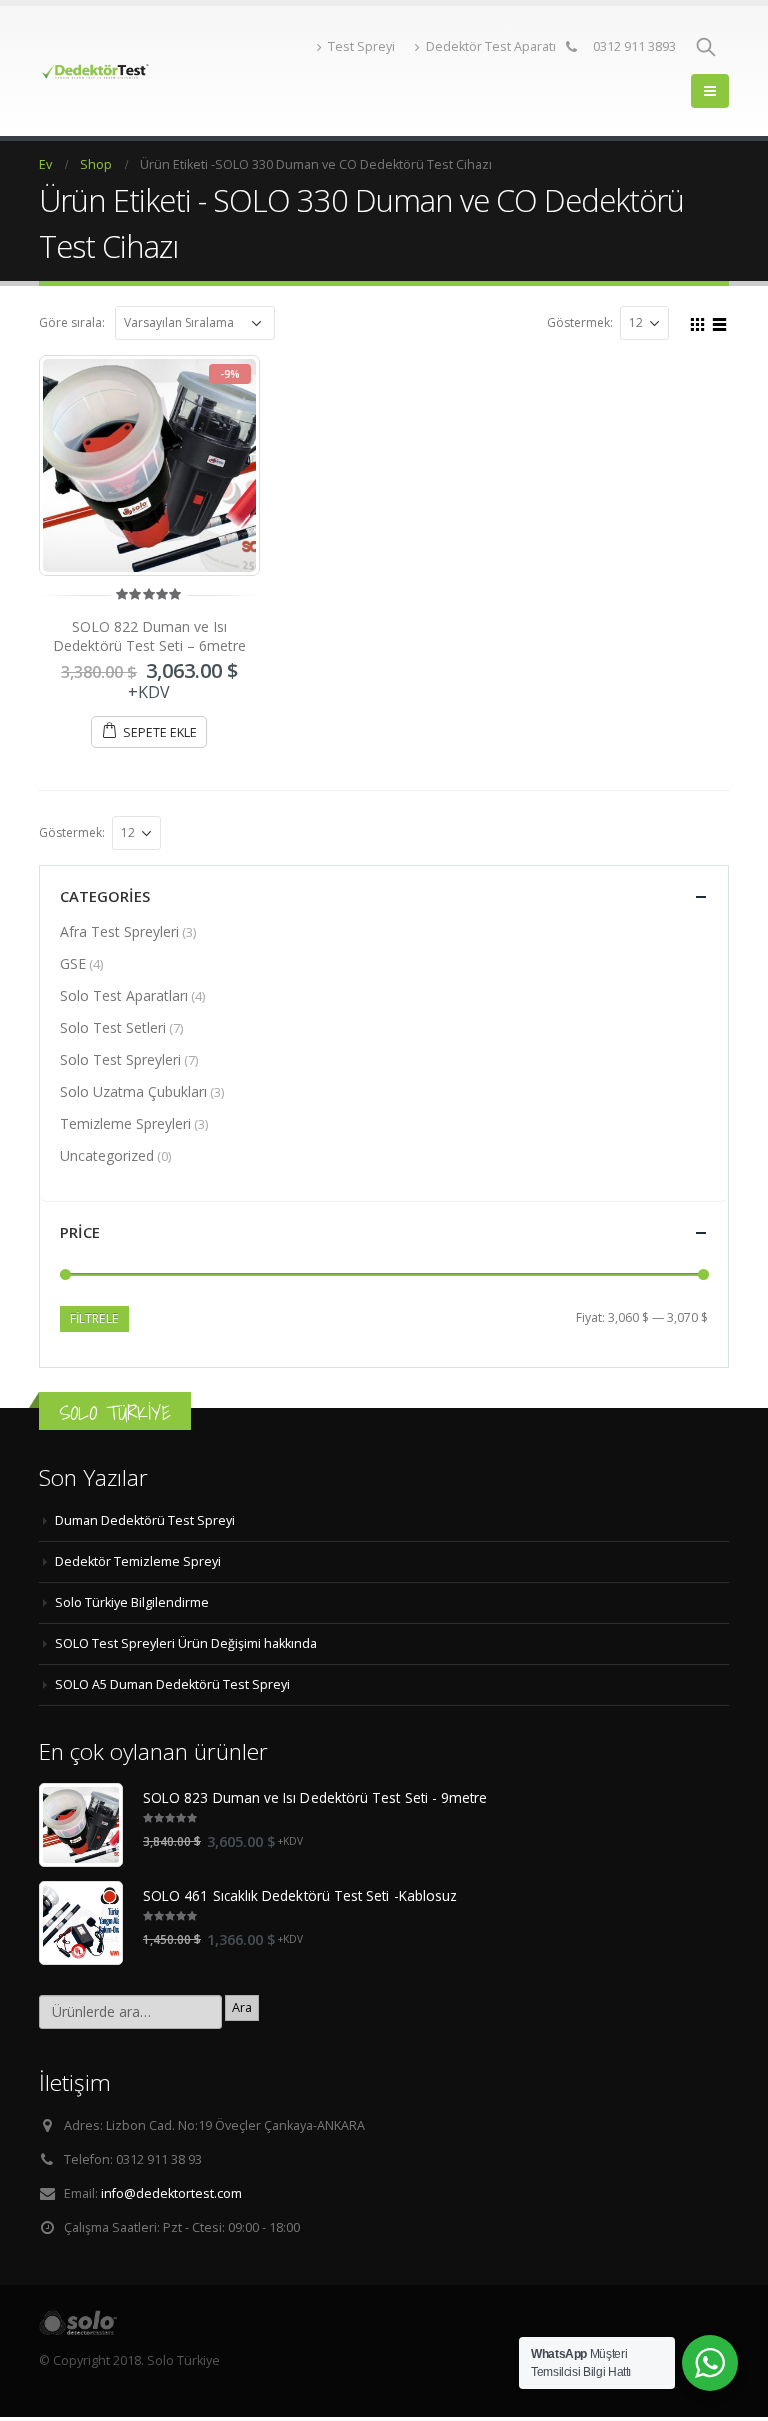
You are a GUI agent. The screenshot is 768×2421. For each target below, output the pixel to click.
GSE (73, 963)
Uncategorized (107, 1155)
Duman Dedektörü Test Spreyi (145, 1520)
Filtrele (94, 1318)
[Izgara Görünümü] (698, 322)
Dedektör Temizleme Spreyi (138, 1561)
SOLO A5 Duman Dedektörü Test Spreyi (172, 1684)
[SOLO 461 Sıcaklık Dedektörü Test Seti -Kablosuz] (81, 1923)
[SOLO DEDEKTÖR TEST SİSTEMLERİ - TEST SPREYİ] (94, 71)
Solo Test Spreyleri (120, 1059)
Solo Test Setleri (113, 1027)
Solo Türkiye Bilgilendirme (132, 1602)
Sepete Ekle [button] (160, 732)
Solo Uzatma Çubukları (133, 1091)
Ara (242, 2007)
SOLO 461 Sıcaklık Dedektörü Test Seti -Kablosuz (300, 1896)
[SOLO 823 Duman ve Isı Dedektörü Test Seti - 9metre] (81, 1825)
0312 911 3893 (634, 46)
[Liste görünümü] (720, 322)
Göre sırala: (72, 322)
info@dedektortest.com (171, 2193)
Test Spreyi (361, 46)
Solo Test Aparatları (124, 995)
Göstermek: (580, 322)
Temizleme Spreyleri (125, 1123)
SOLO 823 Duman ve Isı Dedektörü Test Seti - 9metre (315, 1798)
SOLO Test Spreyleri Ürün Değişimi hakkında (186, 1643)
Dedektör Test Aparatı (491, 46)
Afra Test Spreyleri (119, 931)
